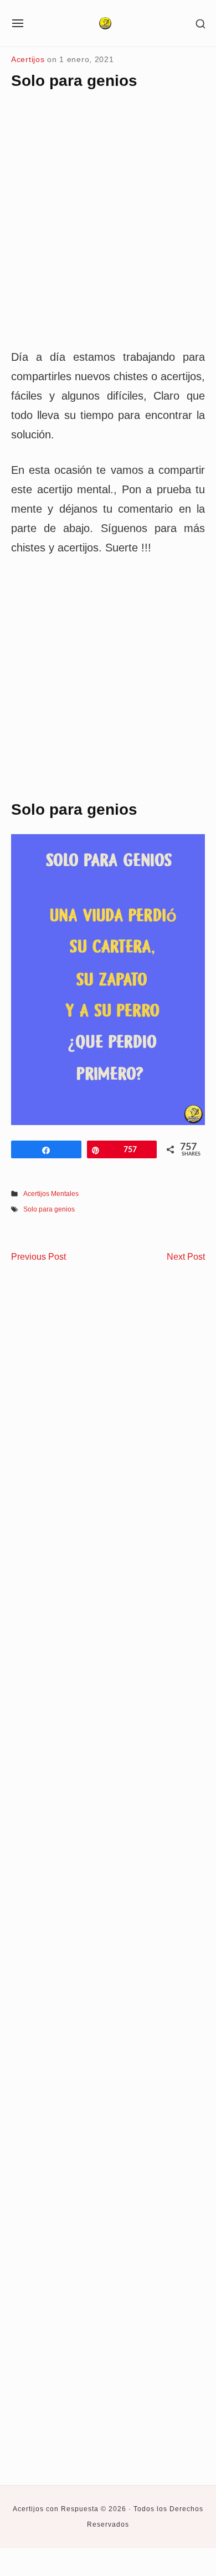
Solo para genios (49, 1209)
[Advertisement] (108, 228)
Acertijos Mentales (51, 1194)
